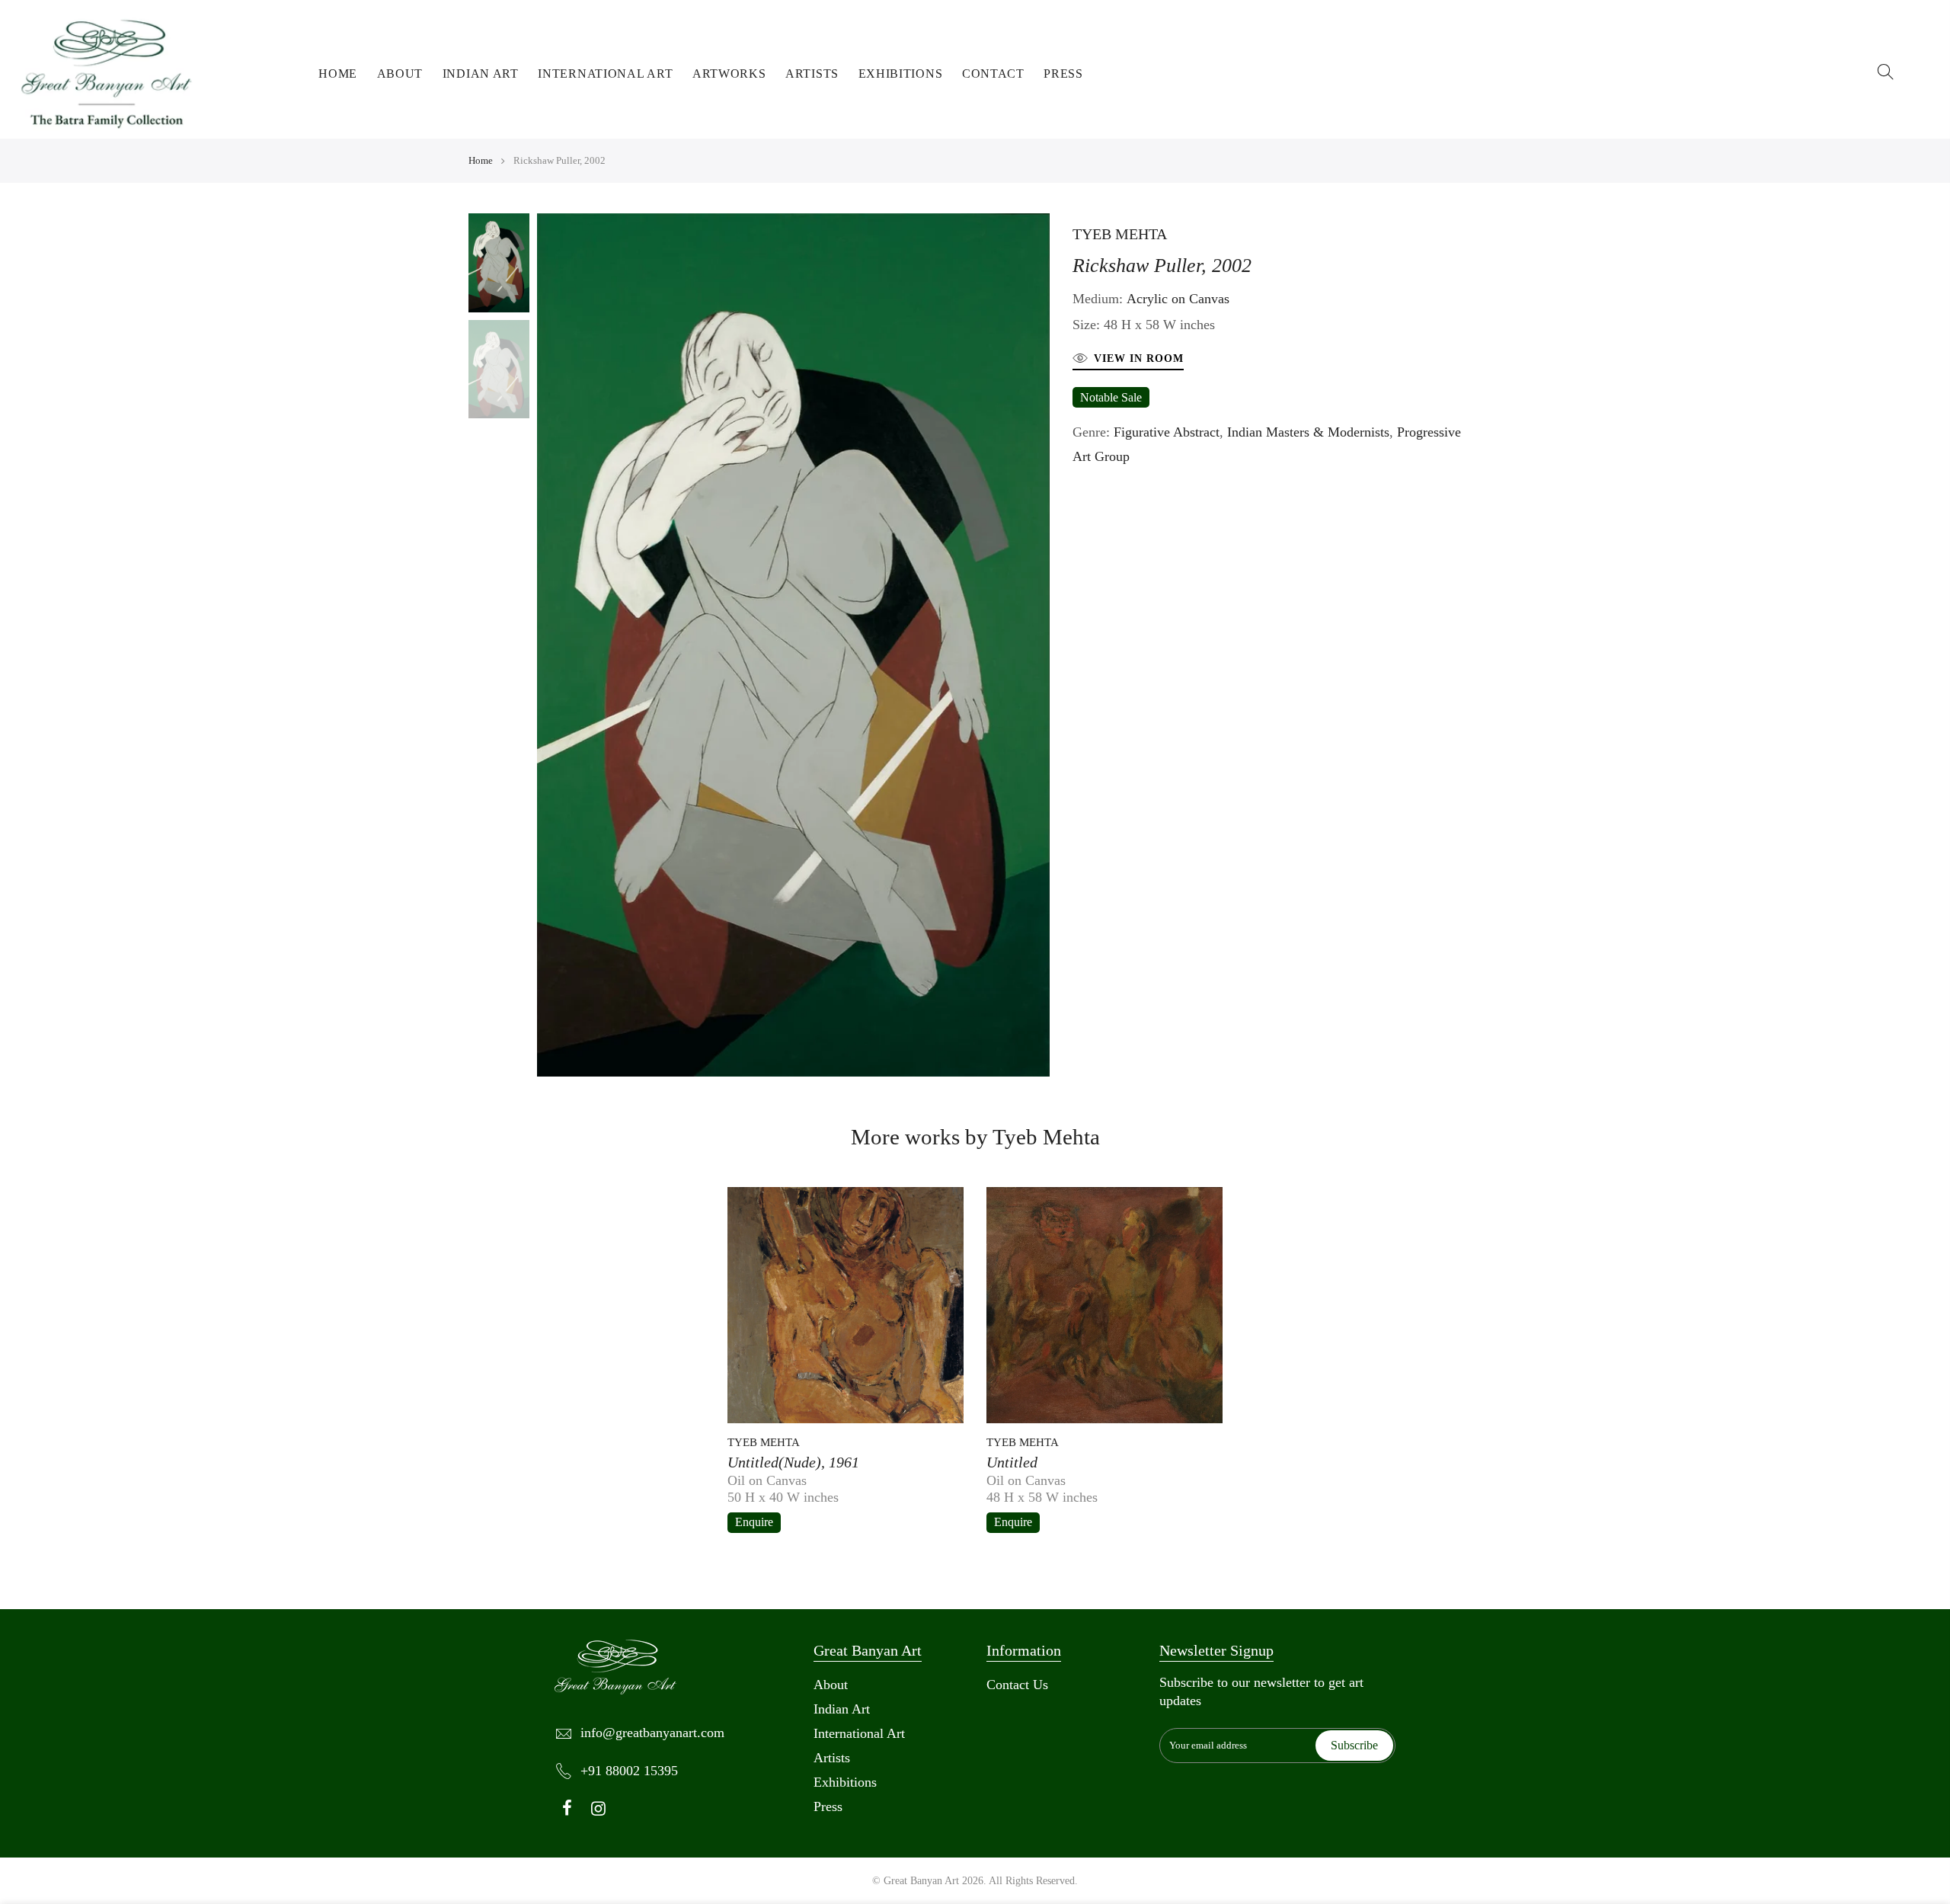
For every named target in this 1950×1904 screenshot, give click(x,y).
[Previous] (529, 645)
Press (1063, 74)
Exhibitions (901, 74)
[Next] (1057, 645)
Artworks (729, 74)
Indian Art (481, 74)
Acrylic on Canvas (1178, 299)
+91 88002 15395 (629, 1771)
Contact (993, 74)
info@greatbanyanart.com (652, 1733)
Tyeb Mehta (1120, 234)
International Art (605, 74)
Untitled (1012, 1462)
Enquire (754, 1522)
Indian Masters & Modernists (1308, 432)
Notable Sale (1111, 397)
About (400, 74)
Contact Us (1017, 1685)
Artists (812, 74)
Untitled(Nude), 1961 (793, 1462)
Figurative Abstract (1167, 432)
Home (338, 74)
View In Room (1139, 358)
